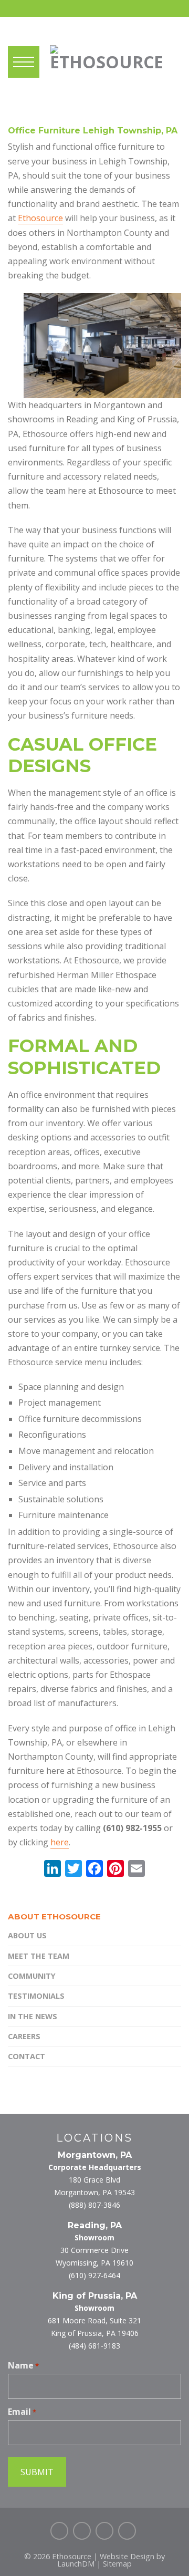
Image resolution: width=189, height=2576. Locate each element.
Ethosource (40, 218)
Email (22, 2412)
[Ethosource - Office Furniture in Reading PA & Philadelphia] (107, 55)
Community (32, 1976)
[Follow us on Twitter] (82, 2531)
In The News (33, 2016)
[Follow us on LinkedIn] (104, 2531)
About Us (27, 1935)
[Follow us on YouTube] (127, 2531)
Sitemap (117, 2564)
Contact (27, 2056)
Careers (24, 2036)
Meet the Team (39, 1956)
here (60, 1842)
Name (23, 2365)
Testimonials (36, 1996)
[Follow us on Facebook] (59, 2531)
